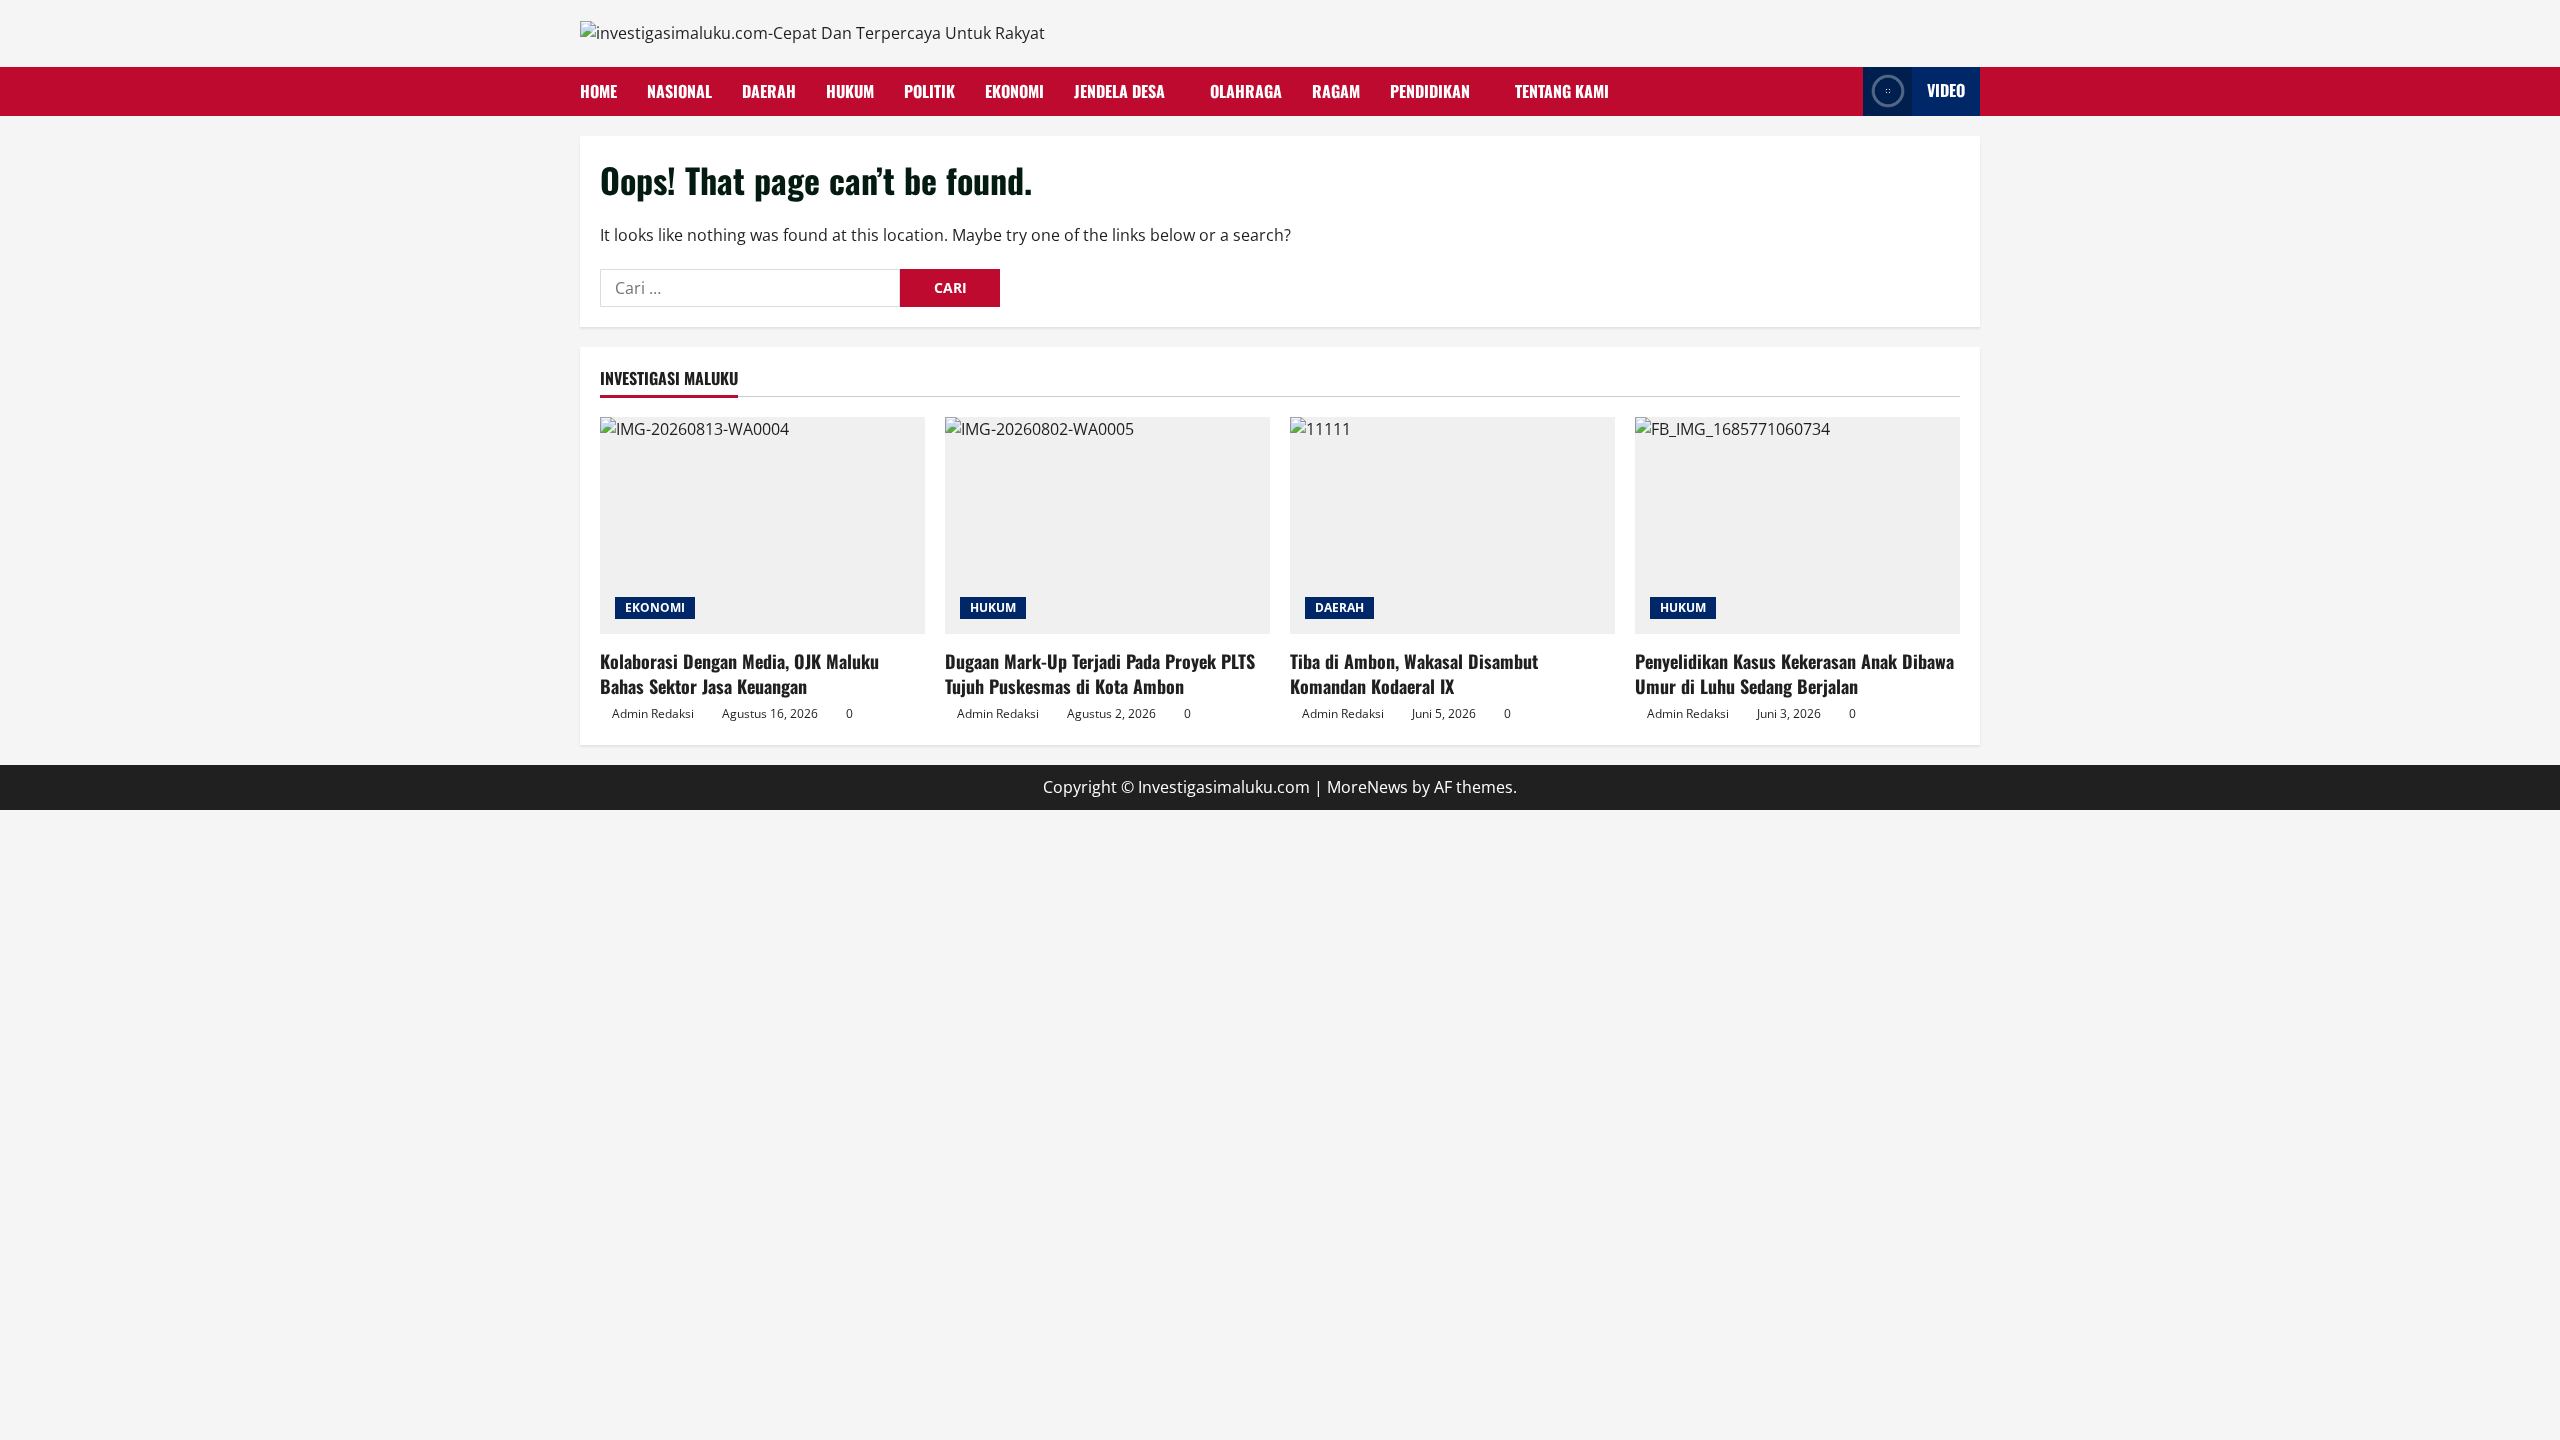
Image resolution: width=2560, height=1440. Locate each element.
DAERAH (769, 91)
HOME (598, 91)
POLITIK (929, 91)
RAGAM (1336, 91)
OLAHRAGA (1246, 91)
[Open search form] (1842, 91)
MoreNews (1367, 787)
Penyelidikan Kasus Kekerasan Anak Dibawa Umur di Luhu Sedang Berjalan (1794, 673)
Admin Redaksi (653, 713)
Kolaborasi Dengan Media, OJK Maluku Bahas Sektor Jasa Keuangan (739, 673)
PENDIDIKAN (1430, 91)
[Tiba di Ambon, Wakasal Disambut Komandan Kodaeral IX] (1452, 525)
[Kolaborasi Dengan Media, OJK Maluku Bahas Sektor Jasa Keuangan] (762, 525)
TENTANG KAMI (1562, 91)
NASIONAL (679, 91)
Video (1946, 90)
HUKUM (850, 91)
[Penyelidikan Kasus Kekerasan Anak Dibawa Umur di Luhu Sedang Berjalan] (1797, 525)
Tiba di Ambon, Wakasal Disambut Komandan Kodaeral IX (1414, 673)
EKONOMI (1014, 91)
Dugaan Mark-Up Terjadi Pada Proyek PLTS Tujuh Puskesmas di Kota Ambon (1100, 673)
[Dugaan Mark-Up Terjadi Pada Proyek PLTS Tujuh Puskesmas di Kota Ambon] (1107, 525)
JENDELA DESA (1119, 91)
